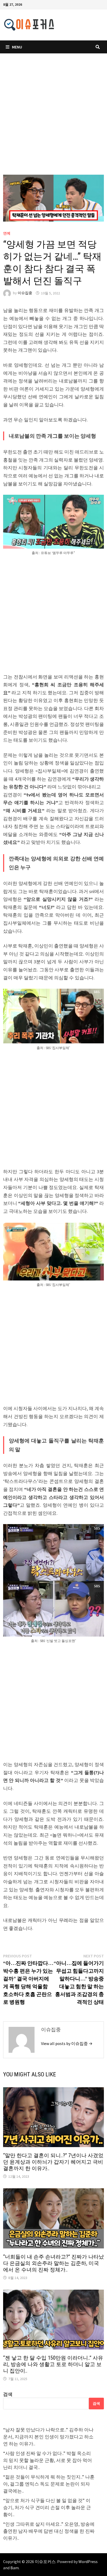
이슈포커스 (45, 2561)
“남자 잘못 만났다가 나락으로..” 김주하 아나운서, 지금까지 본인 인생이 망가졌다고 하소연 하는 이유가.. (48, 2437)
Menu (17, 47)
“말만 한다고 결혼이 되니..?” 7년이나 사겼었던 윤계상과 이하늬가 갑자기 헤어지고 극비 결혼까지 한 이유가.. (53, 2162)
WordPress (88, 2561)
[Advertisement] (53, 119)
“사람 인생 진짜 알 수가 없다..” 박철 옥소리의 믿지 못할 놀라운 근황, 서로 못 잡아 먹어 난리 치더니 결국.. (48, 2460)
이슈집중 (25, 293)
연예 (7, 233)
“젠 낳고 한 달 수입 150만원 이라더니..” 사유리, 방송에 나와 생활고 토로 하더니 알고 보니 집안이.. (53, 2364)
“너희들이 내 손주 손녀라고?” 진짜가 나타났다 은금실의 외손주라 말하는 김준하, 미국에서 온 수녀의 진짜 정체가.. (53, 2263)
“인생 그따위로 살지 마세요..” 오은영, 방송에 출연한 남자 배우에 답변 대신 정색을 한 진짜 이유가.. (49, 2531)
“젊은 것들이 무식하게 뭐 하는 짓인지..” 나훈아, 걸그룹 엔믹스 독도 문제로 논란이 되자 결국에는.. (49, 2484)
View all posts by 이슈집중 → (67, 2043)
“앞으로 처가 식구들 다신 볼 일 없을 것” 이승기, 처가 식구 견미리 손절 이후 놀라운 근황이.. (47, 2507)
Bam (15, 2568)
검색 (8, 2394)
